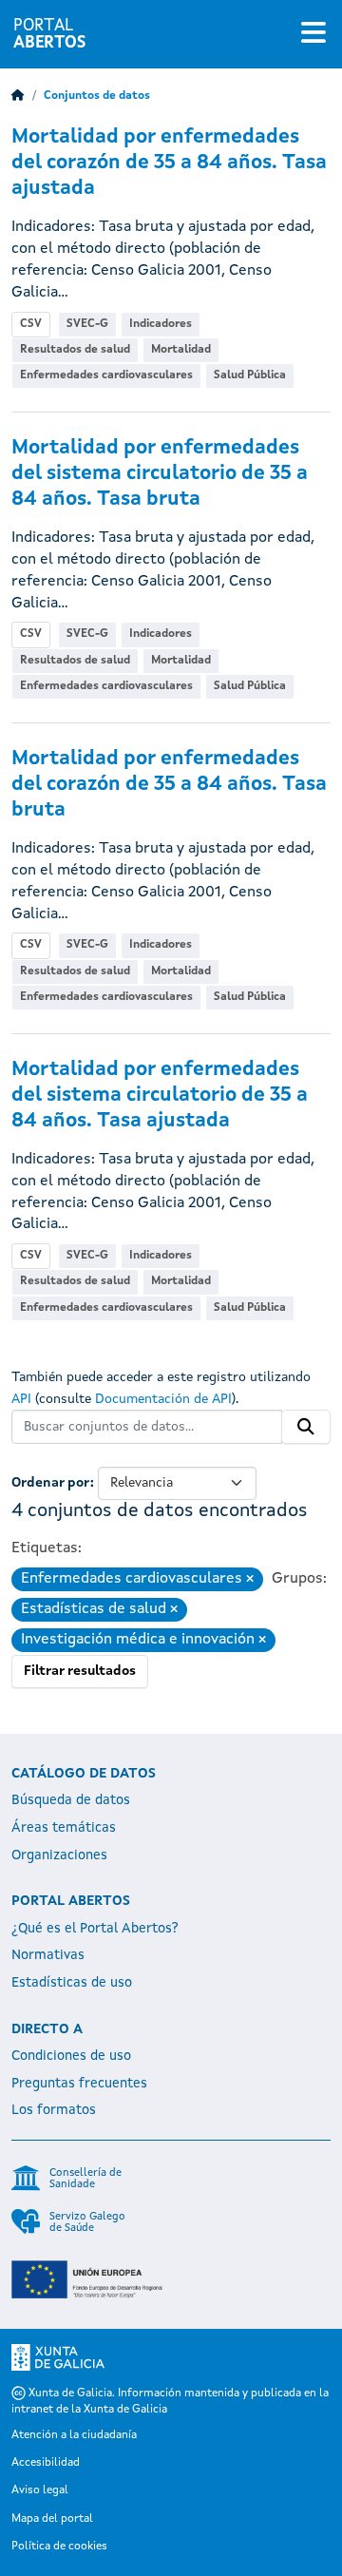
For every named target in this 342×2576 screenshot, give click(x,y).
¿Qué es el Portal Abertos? (95, 1929)
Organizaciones (59, 1855)
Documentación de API (163, 1399)
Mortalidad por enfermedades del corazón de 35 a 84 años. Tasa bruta (169, 785)
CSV (31, 324)
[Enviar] (306, 1427)
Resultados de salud (75, 350)
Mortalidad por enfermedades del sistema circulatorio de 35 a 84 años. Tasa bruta (160, 474)
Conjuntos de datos (97, 96)
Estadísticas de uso (72, 1983)
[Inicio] (18, 96)
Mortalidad (181, 350)
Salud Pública (250, 375)
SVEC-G (87, 324)
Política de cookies (59, 2547)
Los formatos (54, 2110)
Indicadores (161, 324)
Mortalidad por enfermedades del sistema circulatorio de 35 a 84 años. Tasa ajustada (160, 1096)
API (21, 1399)
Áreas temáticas (64, 1828)
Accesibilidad (46, 2463)
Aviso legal (40, 2490)
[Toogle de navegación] (313, 34)
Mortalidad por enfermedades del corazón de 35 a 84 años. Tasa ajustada (169, 163)
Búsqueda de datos (71, 1800)
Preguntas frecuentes (79, 2084)
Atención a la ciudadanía (74, 2435)
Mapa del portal (52, 2519)
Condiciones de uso (71, 2056)
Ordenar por (51, 1483)
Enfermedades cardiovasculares (106, 375)
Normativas (48, 1955)
